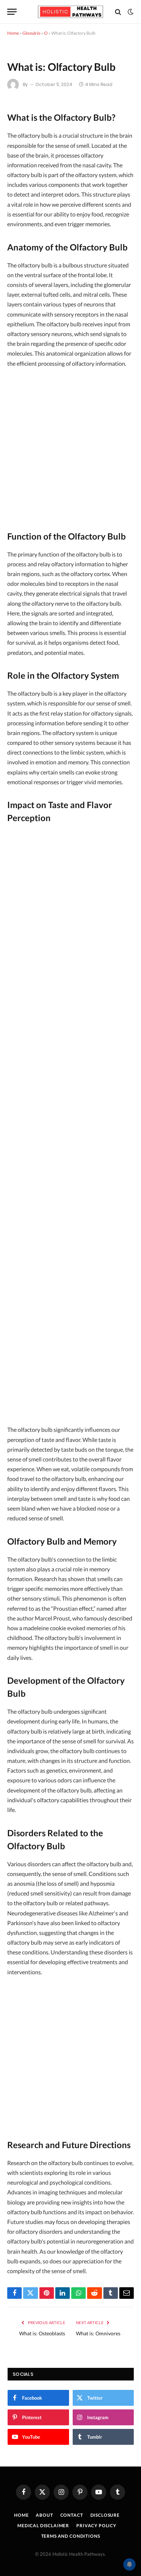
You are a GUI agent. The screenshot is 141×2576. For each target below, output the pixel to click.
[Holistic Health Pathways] (70, 12)
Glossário (31, 33)
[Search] (118, 12)
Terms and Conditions (71, 2536)
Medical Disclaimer (43, 2526)
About (44, 2515)
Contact (72, 2515)
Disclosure (105, 2515)
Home (13, 33)
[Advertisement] (70, 447)
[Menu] (12, 12)
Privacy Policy (96, 2526)
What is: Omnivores (98, 2333)
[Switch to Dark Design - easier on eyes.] (130, 12)
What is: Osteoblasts (42, 2333)
